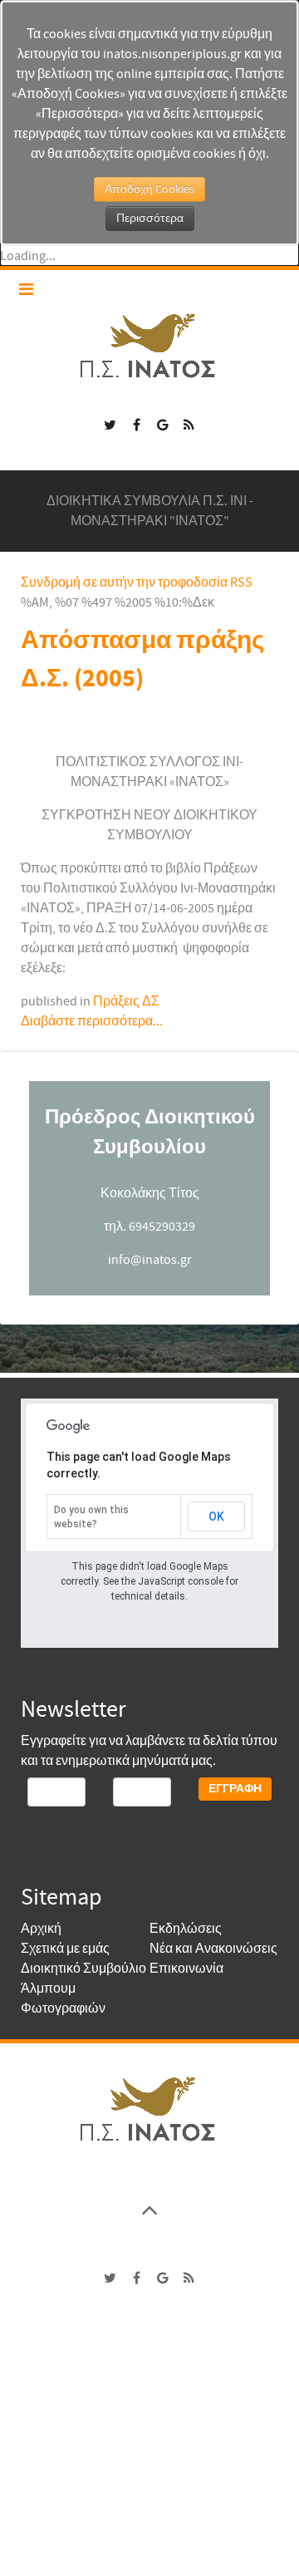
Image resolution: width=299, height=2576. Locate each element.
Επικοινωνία (186, 1969)
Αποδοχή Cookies (149, 189)
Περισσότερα (150, 219)
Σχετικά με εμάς (65, 1949)
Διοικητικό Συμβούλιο (83, 1969)
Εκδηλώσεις (186, 1929)
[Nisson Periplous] (149, 346)
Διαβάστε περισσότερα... (92, 1021)
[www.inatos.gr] (150, 2108)
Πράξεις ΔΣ (126, 1001)
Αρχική (41, 1929)
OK (216, 1517)
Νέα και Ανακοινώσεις (213, 1949)
